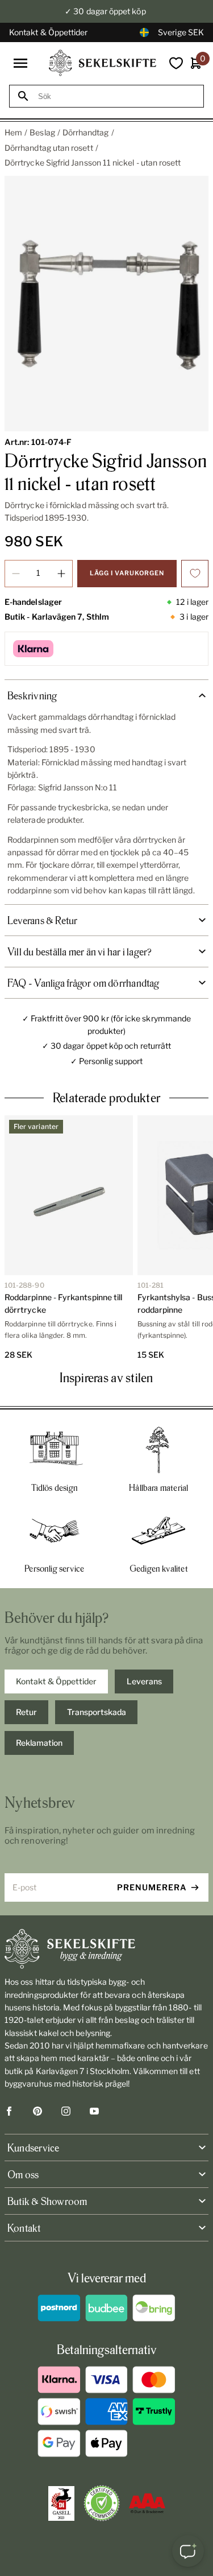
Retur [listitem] (26, 1712)
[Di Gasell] (61, 2504)
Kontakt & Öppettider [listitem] (56, 1681)
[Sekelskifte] (106, 1949)
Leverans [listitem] (144, 1681)
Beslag (42, 132)
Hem (13, 132)
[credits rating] (147, 2503)
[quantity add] (61, 574)
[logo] (103, 63)
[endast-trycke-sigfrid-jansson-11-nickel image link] (106, 304)
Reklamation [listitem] (39, 1743)
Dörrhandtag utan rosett (49, 148)
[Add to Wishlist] (195, 574)
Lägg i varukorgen (127, 573)
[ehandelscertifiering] (102, 2503)
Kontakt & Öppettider (48, 32)
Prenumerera (152, 1887)
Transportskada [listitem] (97, 1712)
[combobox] (117, 96)
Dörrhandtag (86, 132)
